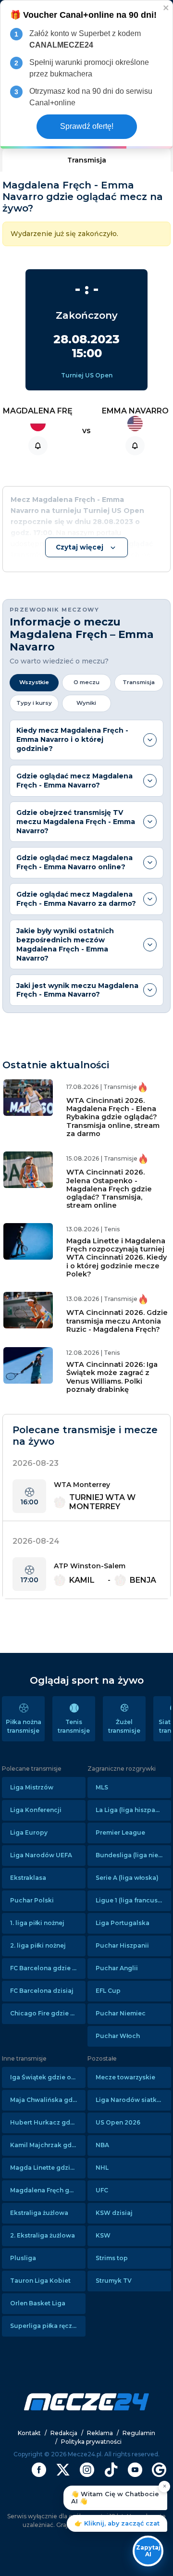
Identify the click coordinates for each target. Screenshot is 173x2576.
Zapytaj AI (148, 2551)
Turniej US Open (87, 375)
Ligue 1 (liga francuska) (132, 1900)
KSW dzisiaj (114, 2213)
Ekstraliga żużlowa (39, 2213)
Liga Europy (29, 1832)
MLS (102, 1787)
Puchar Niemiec (121, 2013)
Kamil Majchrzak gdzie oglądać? (48, 2145)
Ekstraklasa (28, 1878)
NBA (102, 2145)
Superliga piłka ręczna (45, 2326)
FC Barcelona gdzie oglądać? (48, 1968)
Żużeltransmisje (124, 1726)
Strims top (112, 2258)
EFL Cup (108, 1991)
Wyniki (86, 703)
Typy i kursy (34, 703)
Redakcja (64, 2433)
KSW (103, 2235)
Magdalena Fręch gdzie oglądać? (48, 2190)
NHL (102, 2168)
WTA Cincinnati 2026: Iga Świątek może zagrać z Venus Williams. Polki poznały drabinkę (112, 1377)
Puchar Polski (32, 1900)
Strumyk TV (114, 2281)
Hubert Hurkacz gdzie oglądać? (48, 2122)
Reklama (100, 2433)
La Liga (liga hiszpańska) (133, 1810)
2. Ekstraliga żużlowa (43, 2235)
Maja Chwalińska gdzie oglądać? (48, 2100)
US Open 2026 (118, 2122)
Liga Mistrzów (32, 1787)
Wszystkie (34, 682)
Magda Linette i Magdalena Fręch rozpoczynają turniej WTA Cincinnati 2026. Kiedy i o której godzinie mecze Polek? (117, 1257)
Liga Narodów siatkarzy (133, 2100)
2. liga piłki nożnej (38, 1945)
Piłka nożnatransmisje (24, 1726)
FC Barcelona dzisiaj (42, 1991)
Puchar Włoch (118, 2036)
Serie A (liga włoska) (127, 1878)
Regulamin (139, 2433)
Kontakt (29, 2433)
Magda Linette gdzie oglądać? (48, 2168)
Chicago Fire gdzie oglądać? (48, 2013)
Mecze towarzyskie (125, 2077)
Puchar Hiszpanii (122, 1945)
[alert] (86, 75)
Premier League (120, 1832)
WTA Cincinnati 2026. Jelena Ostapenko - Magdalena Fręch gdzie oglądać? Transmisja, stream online (109, 1189)
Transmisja (87, 160)
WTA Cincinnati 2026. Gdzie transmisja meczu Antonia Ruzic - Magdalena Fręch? (117, 1321)
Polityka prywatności (91, 2442)
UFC (102, 2190)
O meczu (86, 682)
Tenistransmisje (74, 1726)
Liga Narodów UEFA (41, 1855)
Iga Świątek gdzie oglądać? (48, 2077)
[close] (166, 7)
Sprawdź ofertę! (87, 126)
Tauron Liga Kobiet (40, 2281)
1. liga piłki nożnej (37, 1923)
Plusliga (23, 2258)
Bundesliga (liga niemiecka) (133, 1855)
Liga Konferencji (36, 1810)
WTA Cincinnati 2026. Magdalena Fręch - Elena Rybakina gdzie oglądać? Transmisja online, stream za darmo (113, 1117)
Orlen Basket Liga (38, 2303)
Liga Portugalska (123, 1923)
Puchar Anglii (117, 1968)
